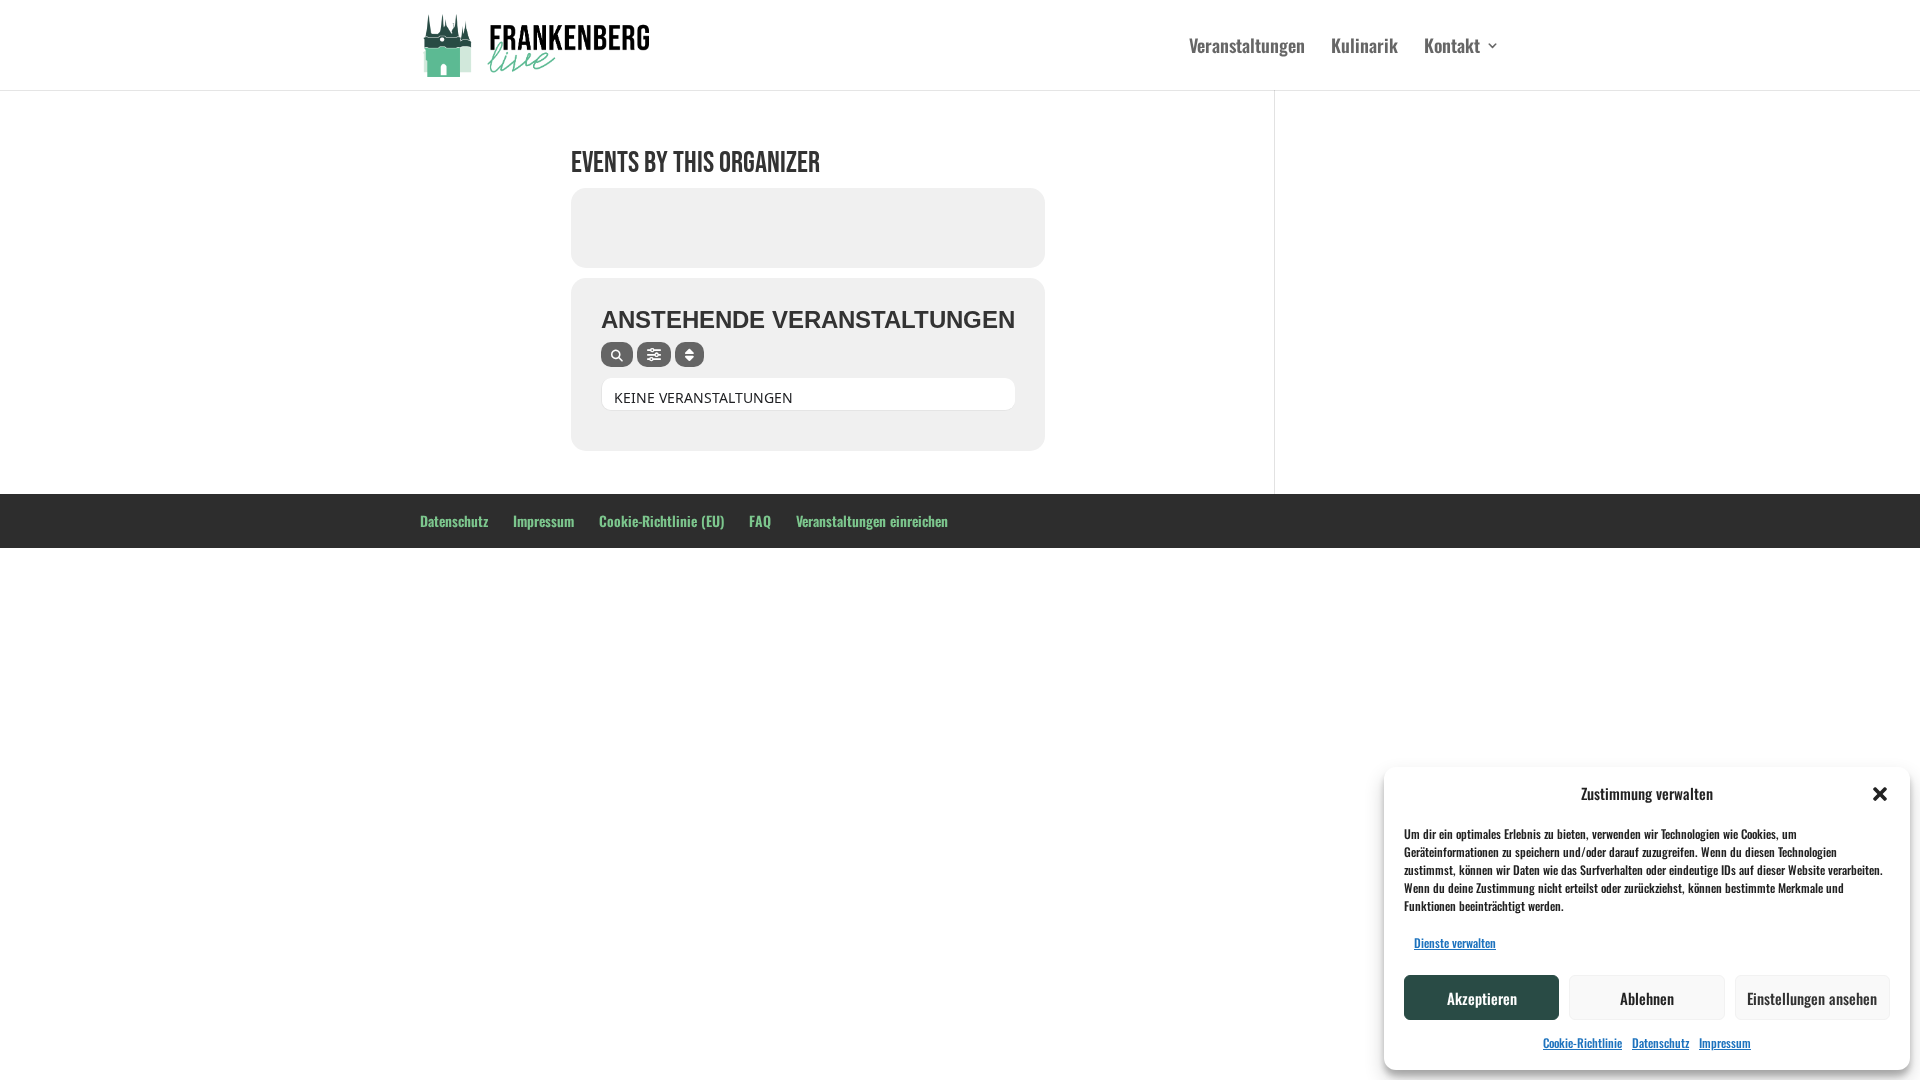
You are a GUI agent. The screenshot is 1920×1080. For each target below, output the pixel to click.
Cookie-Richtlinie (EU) (661, 520)
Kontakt (1452, 48)
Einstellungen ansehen (1812, 998)
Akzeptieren (1482, 998)
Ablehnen (1647, 998)
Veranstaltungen (1247, 48)
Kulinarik (1364, 48)
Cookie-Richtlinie (1582, 1042)
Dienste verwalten (1455, 942)
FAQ (760, 520)
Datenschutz (1660, 1042)
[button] (1880, 794)
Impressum (1725, 1042)
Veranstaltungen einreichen (872, 520)
